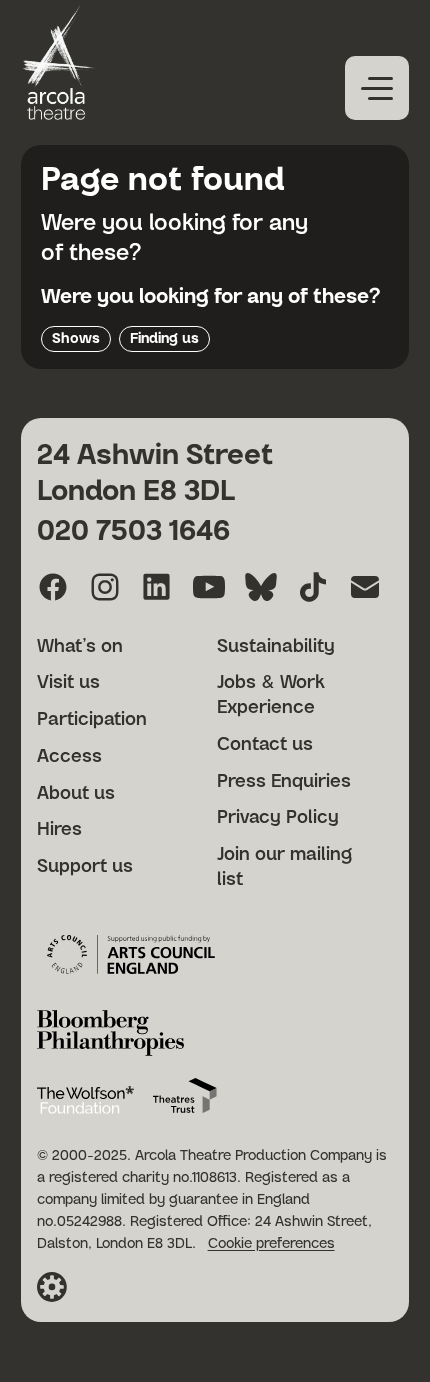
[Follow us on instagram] (105, 587)
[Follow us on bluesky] (261, 587)
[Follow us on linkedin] (157, 587)
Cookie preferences (271, 1244)
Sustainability (276, 647)
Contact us (265, 745)
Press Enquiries (284, 782)
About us (76, 794)
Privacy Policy (278, 818)
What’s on (80, 647)
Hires (59, 830)
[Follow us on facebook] (53, 587)
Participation (92, 720)
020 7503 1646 (133, 531)
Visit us (68, 683)
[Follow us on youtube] (209, 587)
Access (69, 757)
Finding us (164, 339)
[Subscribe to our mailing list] (365, 587)
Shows (76, 339)
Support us (85, 867)
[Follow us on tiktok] (313, 587)
